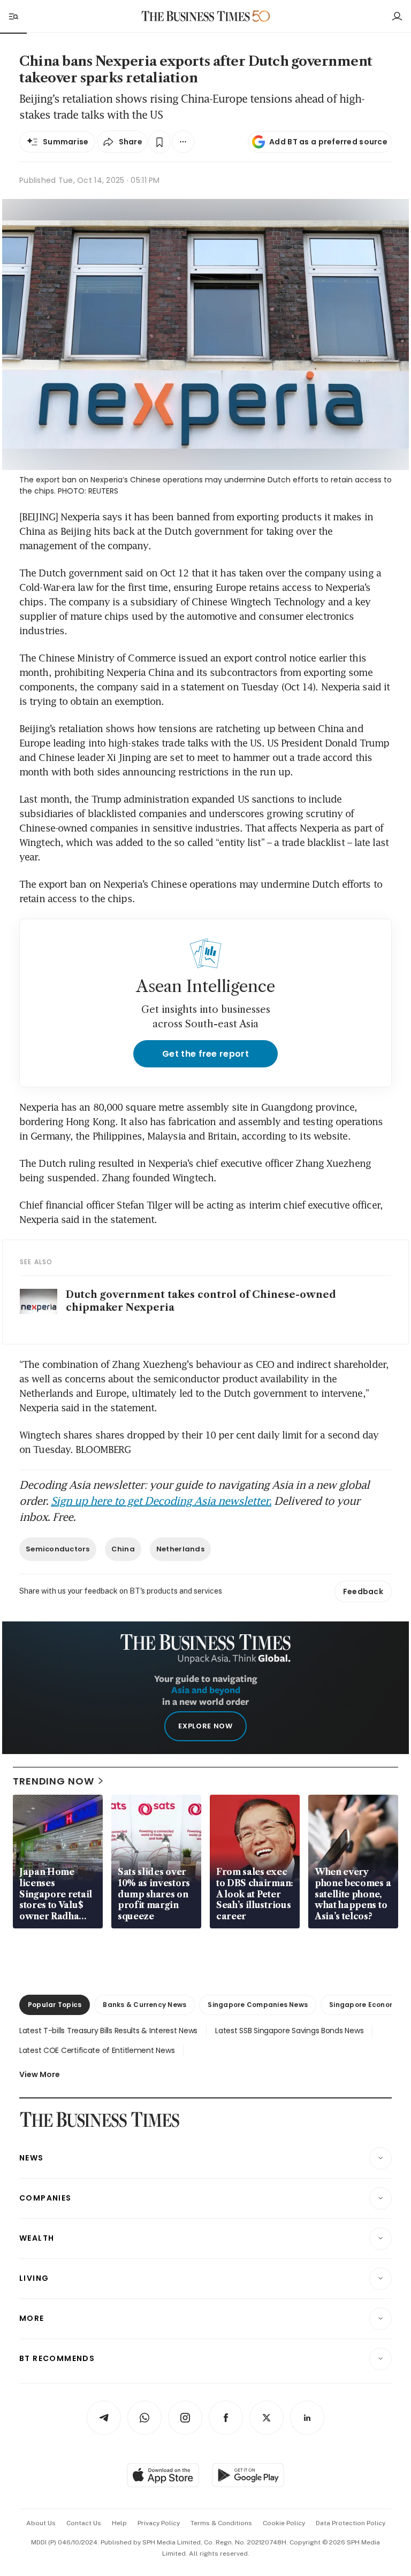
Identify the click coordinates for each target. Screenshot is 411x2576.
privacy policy (159, 2523)
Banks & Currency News (144, 2005)
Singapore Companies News (258, 2005)
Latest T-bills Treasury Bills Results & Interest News (108, 2031)
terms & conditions (221, 2523)
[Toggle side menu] (13, 16)
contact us (84, 2523)
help (119, 2523)
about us (41, 2523)
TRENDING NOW (54, 1781)
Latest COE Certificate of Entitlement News (97, 2050)
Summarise (66, 142)
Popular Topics (55, 2005)
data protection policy (351, 2523)
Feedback (363, 1591)
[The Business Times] (196, 16)
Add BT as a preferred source (328, 142)
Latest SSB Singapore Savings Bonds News (289, 2031)
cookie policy (284, 2523)
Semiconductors (58, 1549)
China (123, 1549)
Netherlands (180, 1549)
